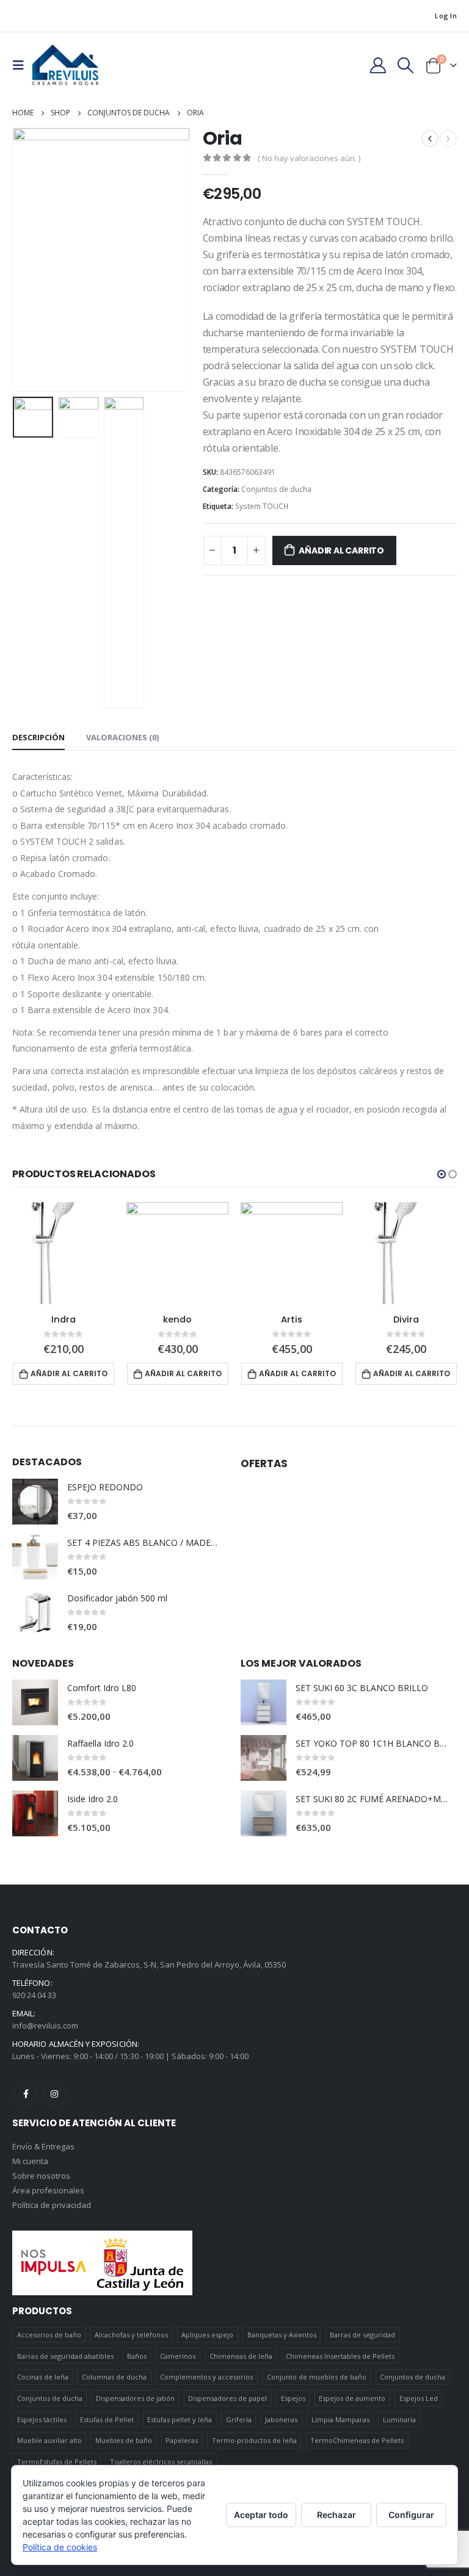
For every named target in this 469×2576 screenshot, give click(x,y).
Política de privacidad (52, 2205)
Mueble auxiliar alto (49, 2440)
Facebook (26, 2094)
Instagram (54, 2094)
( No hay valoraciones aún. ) (309, 158)
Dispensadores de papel (227, 2398)
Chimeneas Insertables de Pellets (340, 2356)
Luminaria (399, 2419)
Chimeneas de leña (241, 2356)
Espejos (293, 2398)
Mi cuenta (30, 2161)
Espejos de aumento (352, 2398)
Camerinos (178, 2356)
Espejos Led (419, 2398)
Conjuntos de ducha (276, 489)
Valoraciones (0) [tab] (122, 737)
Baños (137, 2356)
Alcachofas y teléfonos (131, 2335)
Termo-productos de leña (254, 2440)
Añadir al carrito (341, 550)
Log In (446, 16)
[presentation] (27, 260)
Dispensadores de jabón (135, 2398)
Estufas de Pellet (107, 2419)
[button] (442, 1174)
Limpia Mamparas (340, 2419)
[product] (63, 1253)
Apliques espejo (207, 2335)
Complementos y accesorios (206, 2377)
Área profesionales (48, 2190)
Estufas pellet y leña (180, 2419)
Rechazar (336, 2515)
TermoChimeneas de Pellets (357, 2440)
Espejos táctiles (42, 2419)
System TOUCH (262, 506)
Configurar (411, 2515)
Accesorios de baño (49, 2335)
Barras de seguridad (362, 2335)
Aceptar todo (261, 2515)
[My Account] (378, 65)
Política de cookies (60, 2547)
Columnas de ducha (114, 2377)
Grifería (239, 2419)
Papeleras (182, 2440)
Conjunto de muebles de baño (317, 2377)
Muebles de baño (124, 2440)
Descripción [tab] (38, 737)
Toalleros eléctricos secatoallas (161, 2462)
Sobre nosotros (41, 2176)
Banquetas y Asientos (282, 2335)
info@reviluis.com (45, 2026)
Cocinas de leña (43, 2377)
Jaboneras (281, 2419)
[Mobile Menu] (22, 65)
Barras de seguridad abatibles (65, 2356)
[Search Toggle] (406, 65)
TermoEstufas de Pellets (57, 2462)
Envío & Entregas (43, 2146)
